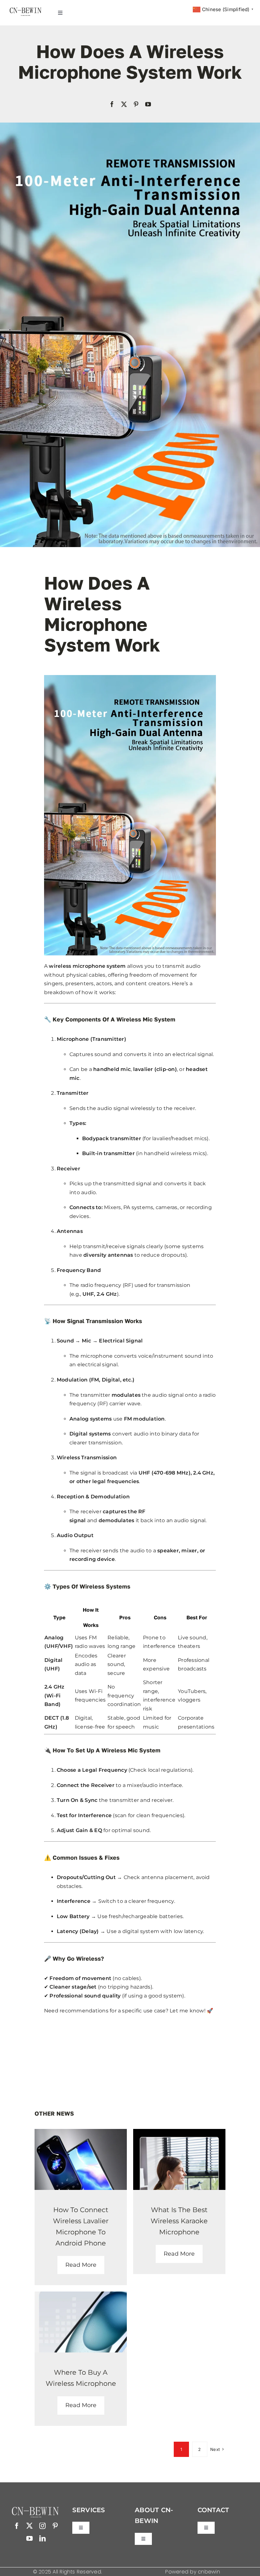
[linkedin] (42, 2539)
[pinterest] (136, 104)
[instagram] (42, 2526)
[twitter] (124, 104)
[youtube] (148, 104)
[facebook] (112, 104)
